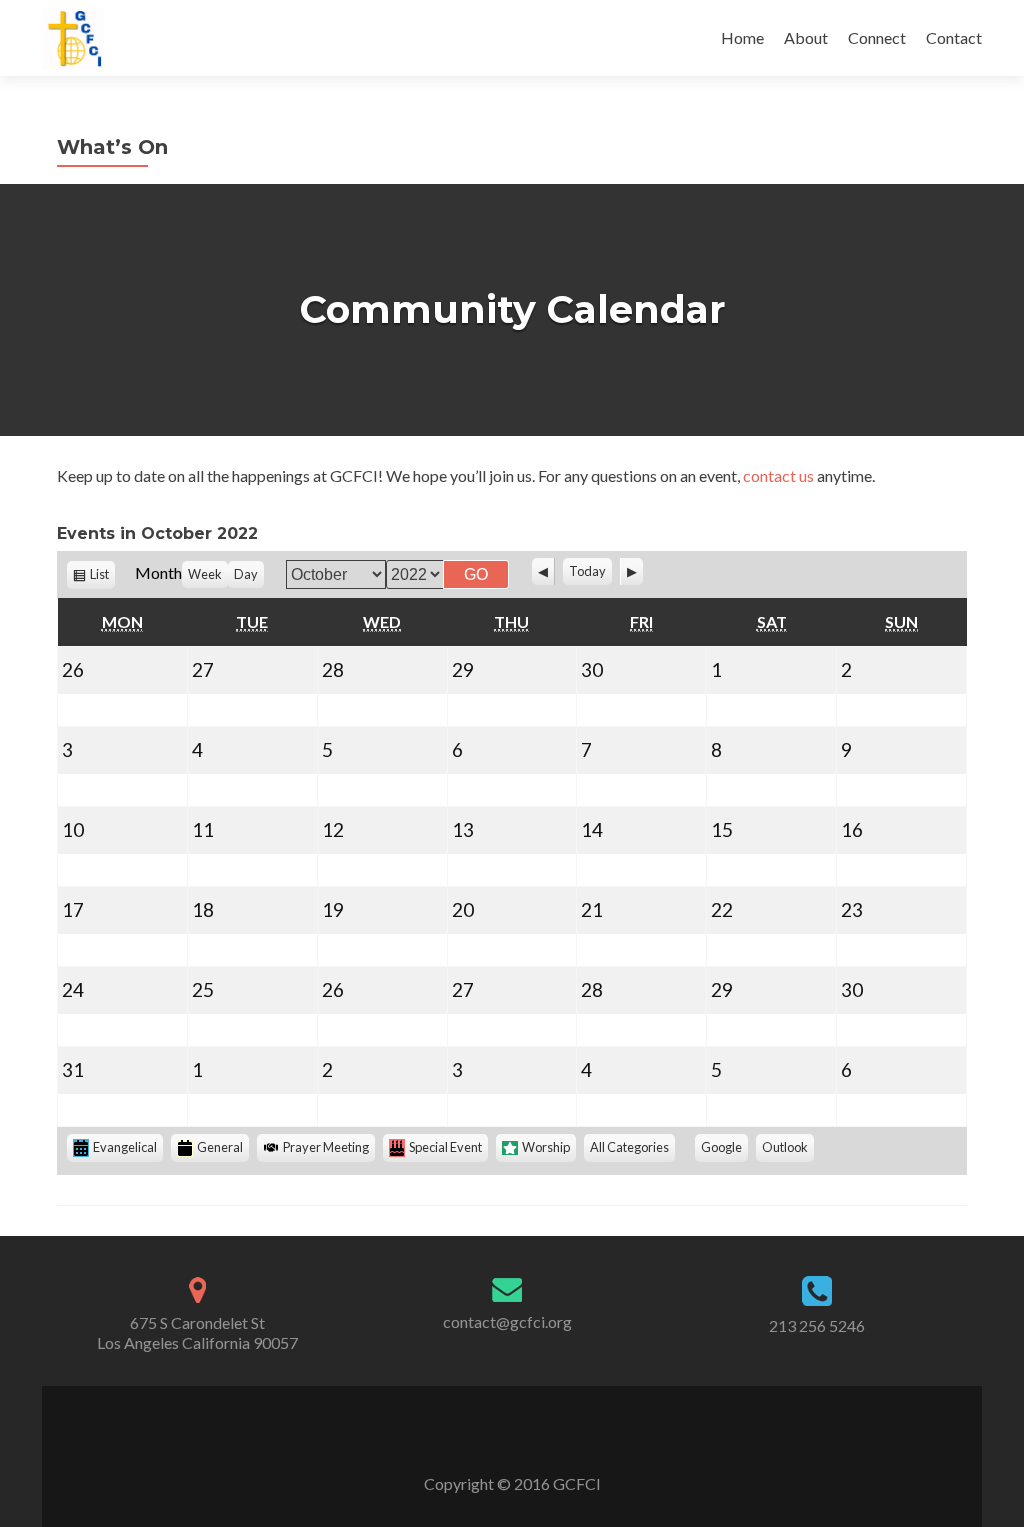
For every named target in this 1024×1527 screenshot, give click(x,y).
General (220, 1147)
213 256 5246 (817, 1325)
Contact (954, 37)
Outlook (788, 1150)
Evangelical (125, 1147)
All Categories (629, 1147)
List (102, 577)
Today (587, 571)
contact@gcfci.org (507, 1321)
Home (742, 37)
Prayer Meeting (326, 1147)
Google (724, 1150)
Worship (546, 1147)
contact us (778, 475)
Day (246, 574)
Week (205, 574)
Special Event (445, 1147)
